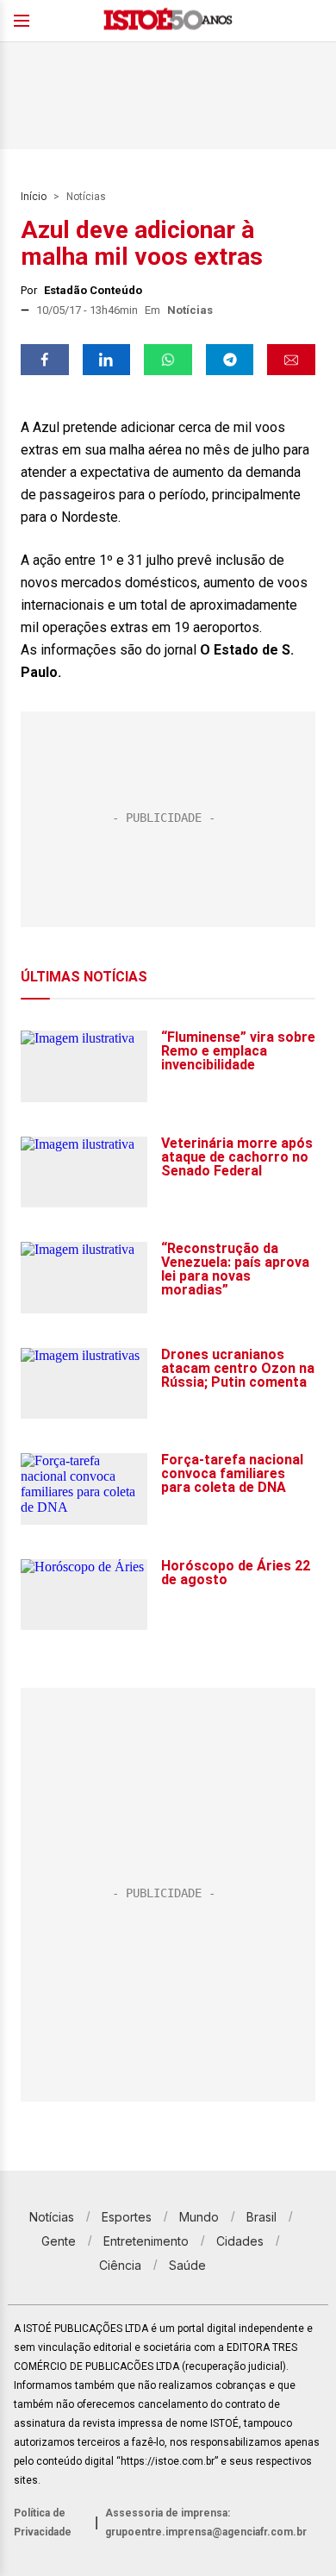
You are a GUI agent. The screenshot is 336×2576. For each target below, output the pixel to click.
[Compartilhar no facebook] (45, 360)
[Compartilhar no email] (291, 360)
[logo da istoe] (168, 21)
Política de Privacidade (43, 2523)
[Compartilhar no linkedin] (107, 360)
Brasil (261, 2217)
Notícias (86, 197)
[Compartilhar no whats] (168, 360)
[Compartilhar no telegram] (230, 360)
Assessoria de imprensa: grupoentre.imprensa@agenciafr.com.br (206, 2523)
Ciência (120, 2265)
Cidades (240, 2241)
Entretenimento (146, 2241)
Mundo (199, 2217)
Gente (59, 2241)
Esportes (127, 2217)
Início (34, 197)
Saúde (187, 2265)
